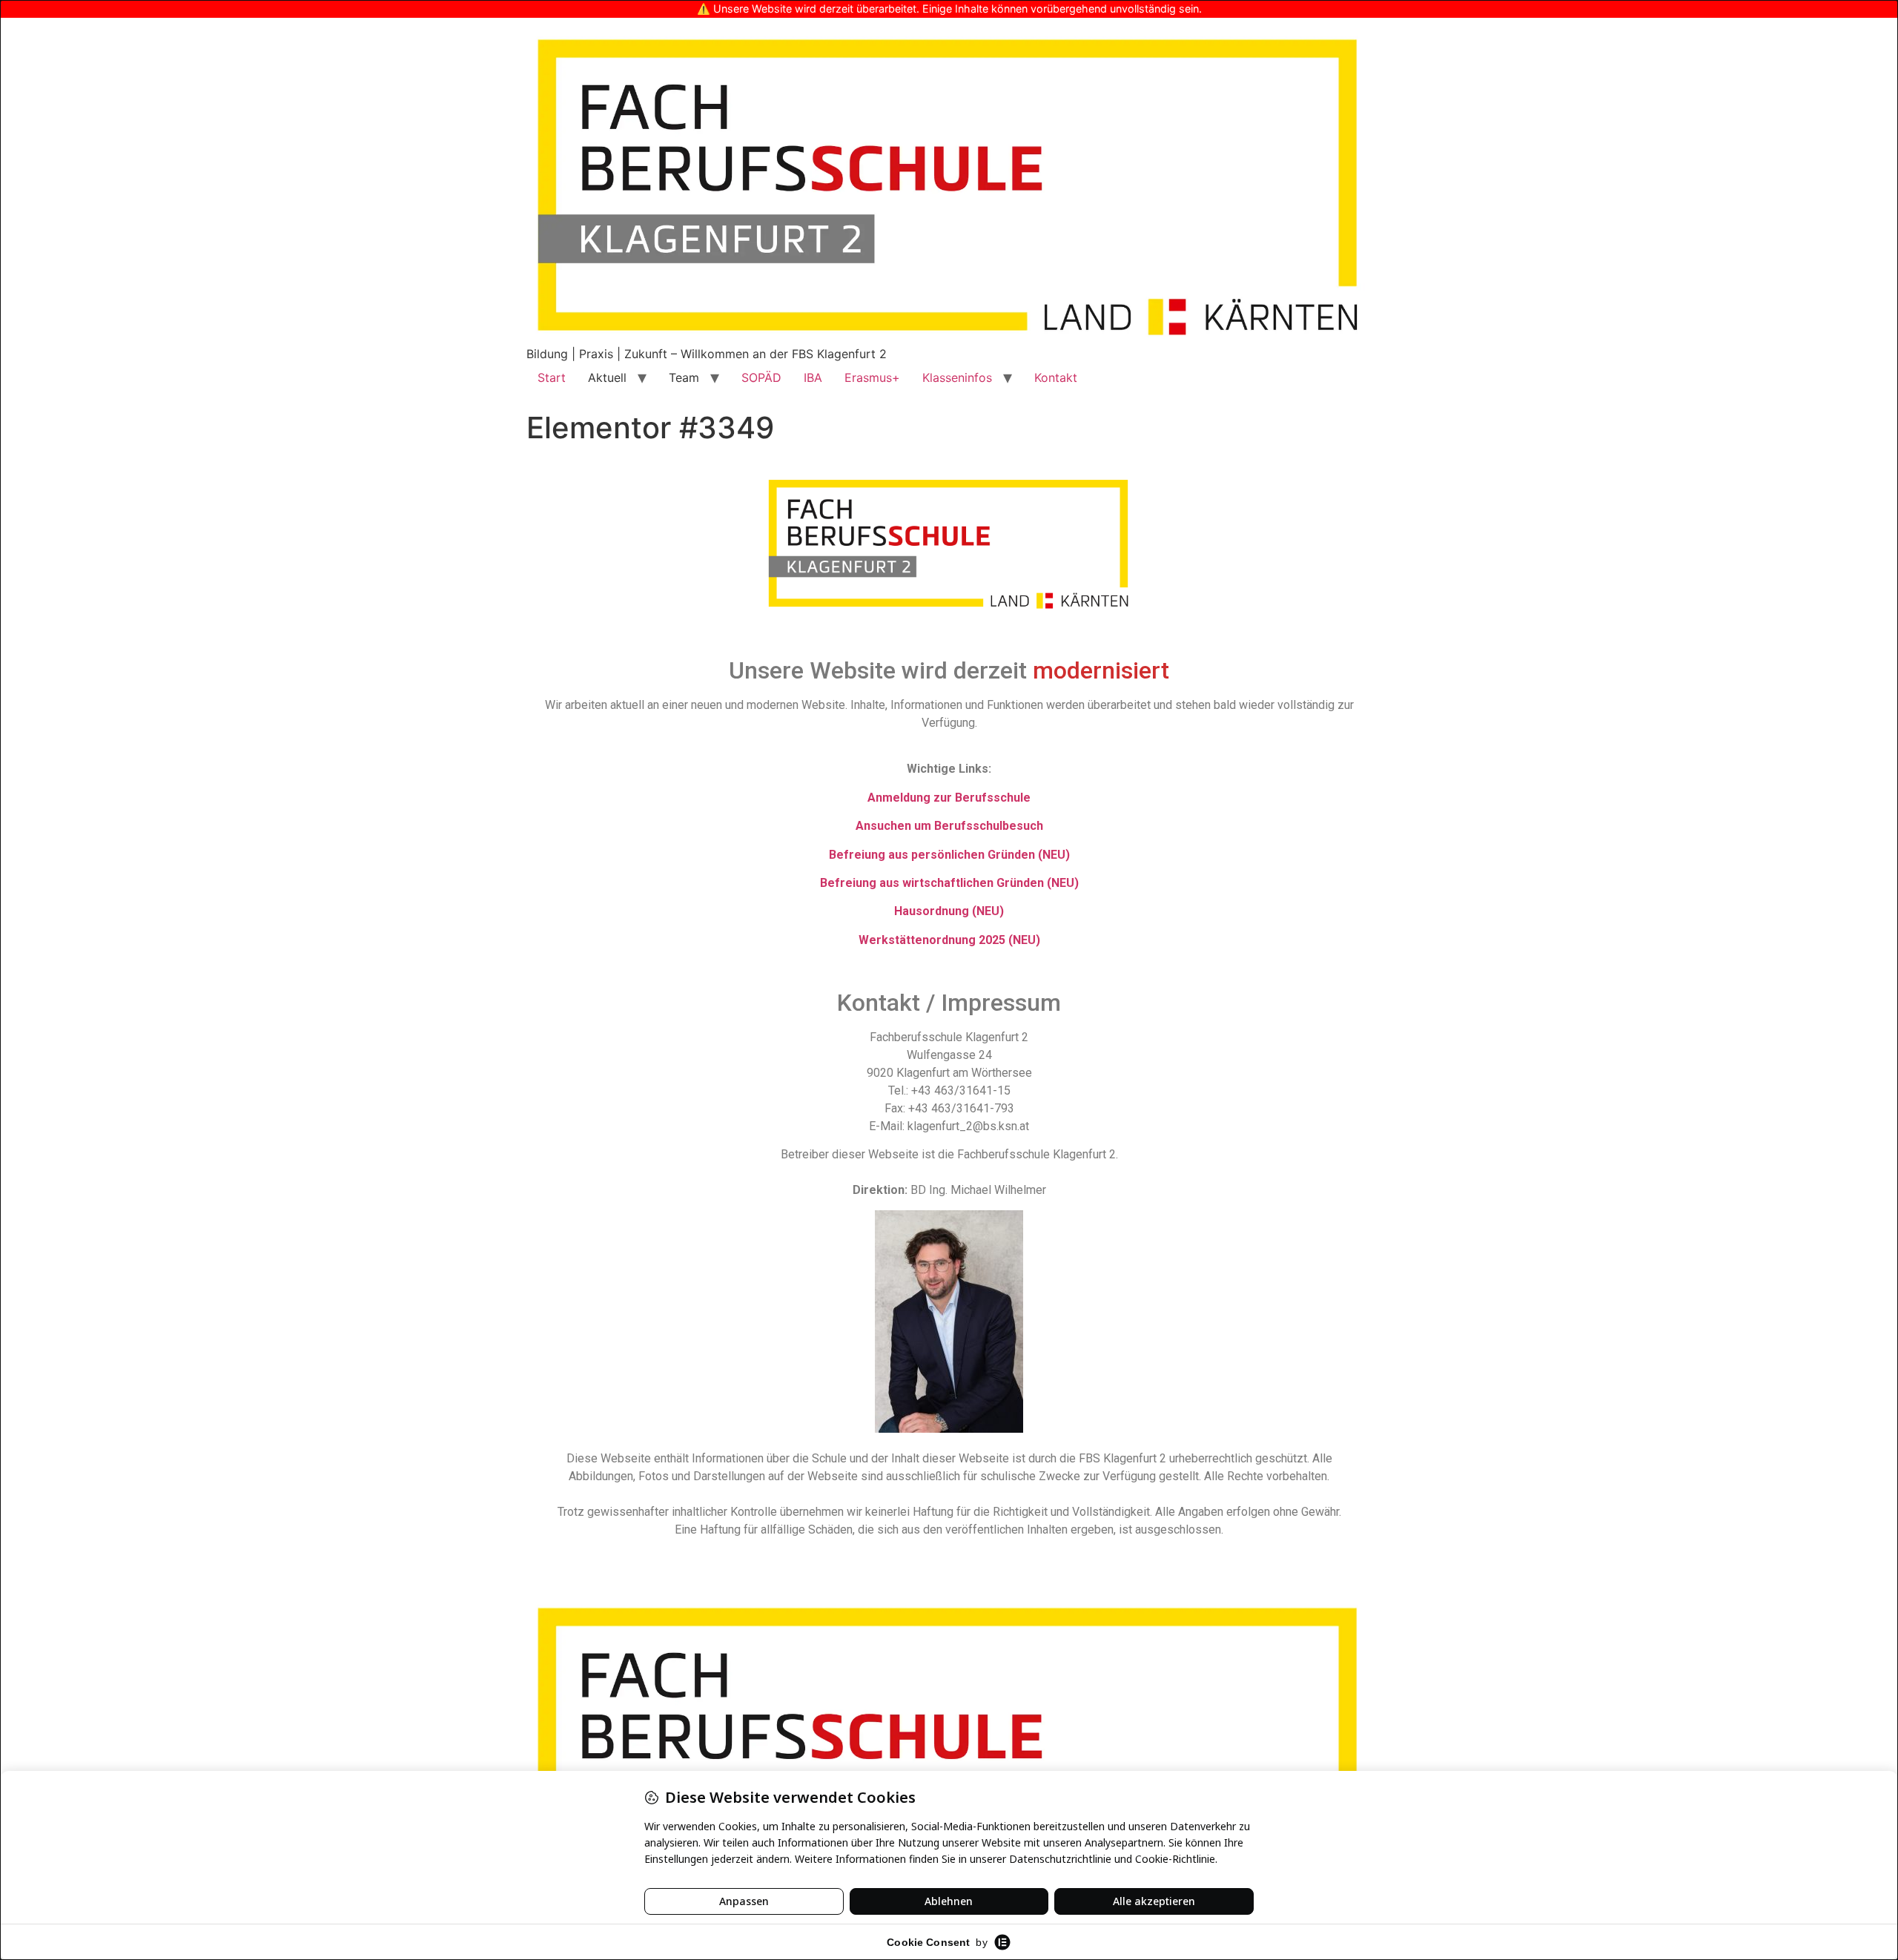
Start (552, 377)
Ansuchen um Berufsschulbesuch (949, 826)
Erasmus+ (872, 377)
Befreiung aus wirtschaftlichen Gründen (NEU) (949, 883)
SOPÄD (761, 377)
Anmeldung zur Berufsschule (949, 798)
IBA (813, 377)
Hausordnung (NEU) (949, 911)
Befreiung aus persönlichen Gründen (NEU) (949, 855)
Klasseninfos (957, 377)
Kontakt (1056, 377)
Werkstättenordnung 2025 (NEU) (949, 940)
